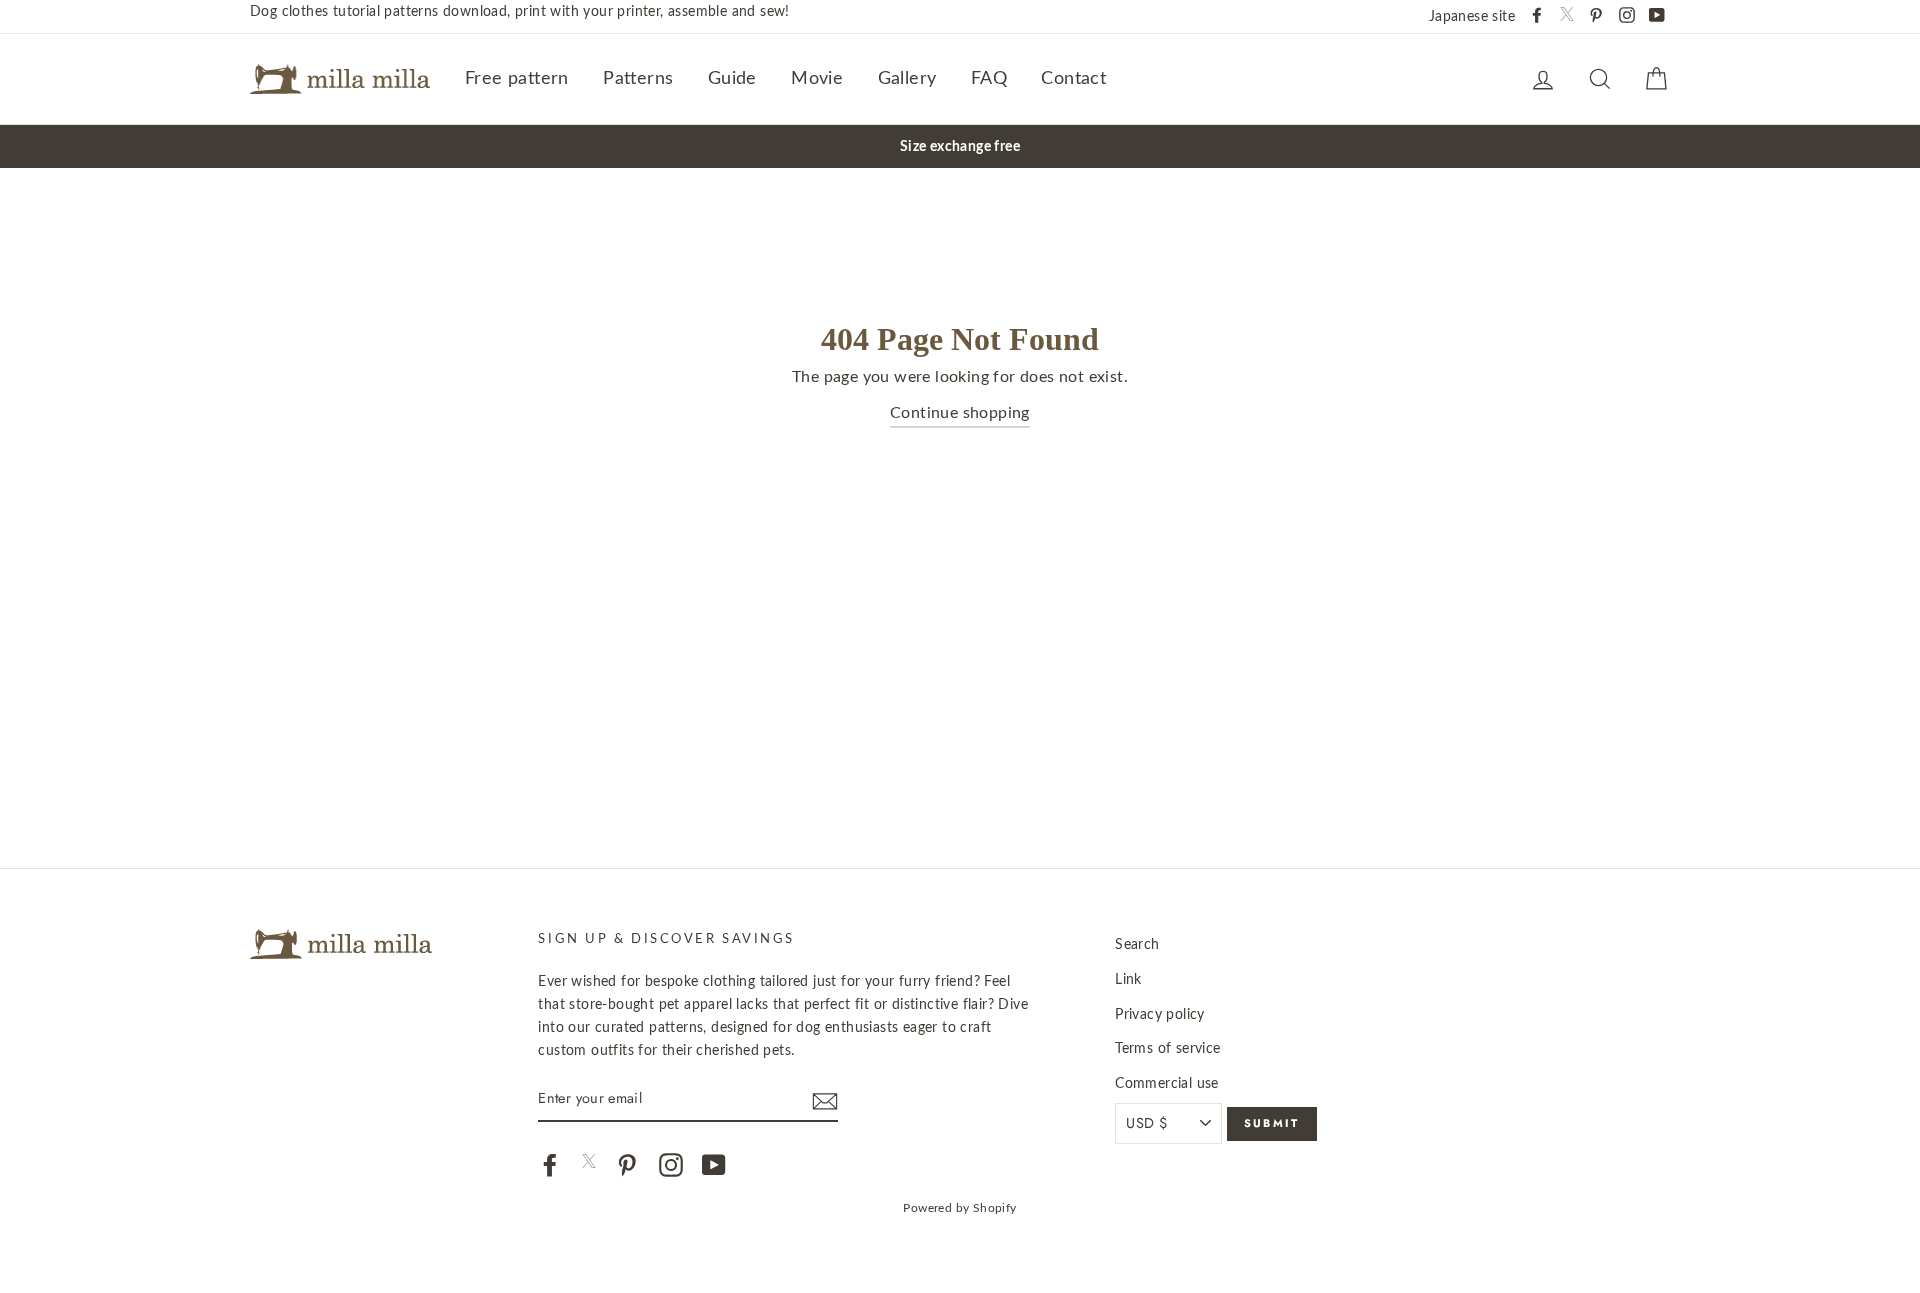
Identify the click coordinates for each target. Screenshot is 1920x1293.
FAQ (989, 79)
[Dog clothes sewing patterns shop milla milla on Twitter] (589, 1163)
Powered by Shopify (959, 1208)
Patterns (638, 79)
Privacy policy (1160, 1014)
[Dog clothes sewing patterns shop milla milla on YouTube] (714, 1164)
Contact (1073, 79)
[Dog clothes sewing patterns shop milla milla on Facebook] (550, 1164)
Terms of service (1167, 1048)
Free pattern (517, 79)
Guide (732, 79)
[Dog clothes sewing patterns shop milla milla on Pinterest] (627, 1164)
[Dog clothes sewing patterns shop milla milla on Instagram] (671, 1164)
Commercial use (1167, 1083)
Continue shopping (960, 413)
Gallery (907, 79)
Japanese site (1472, 16)
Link (1128, 979)
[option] (960, 146)
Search (1137, 944)
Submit (1271, 1123)
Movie (817, 79)
